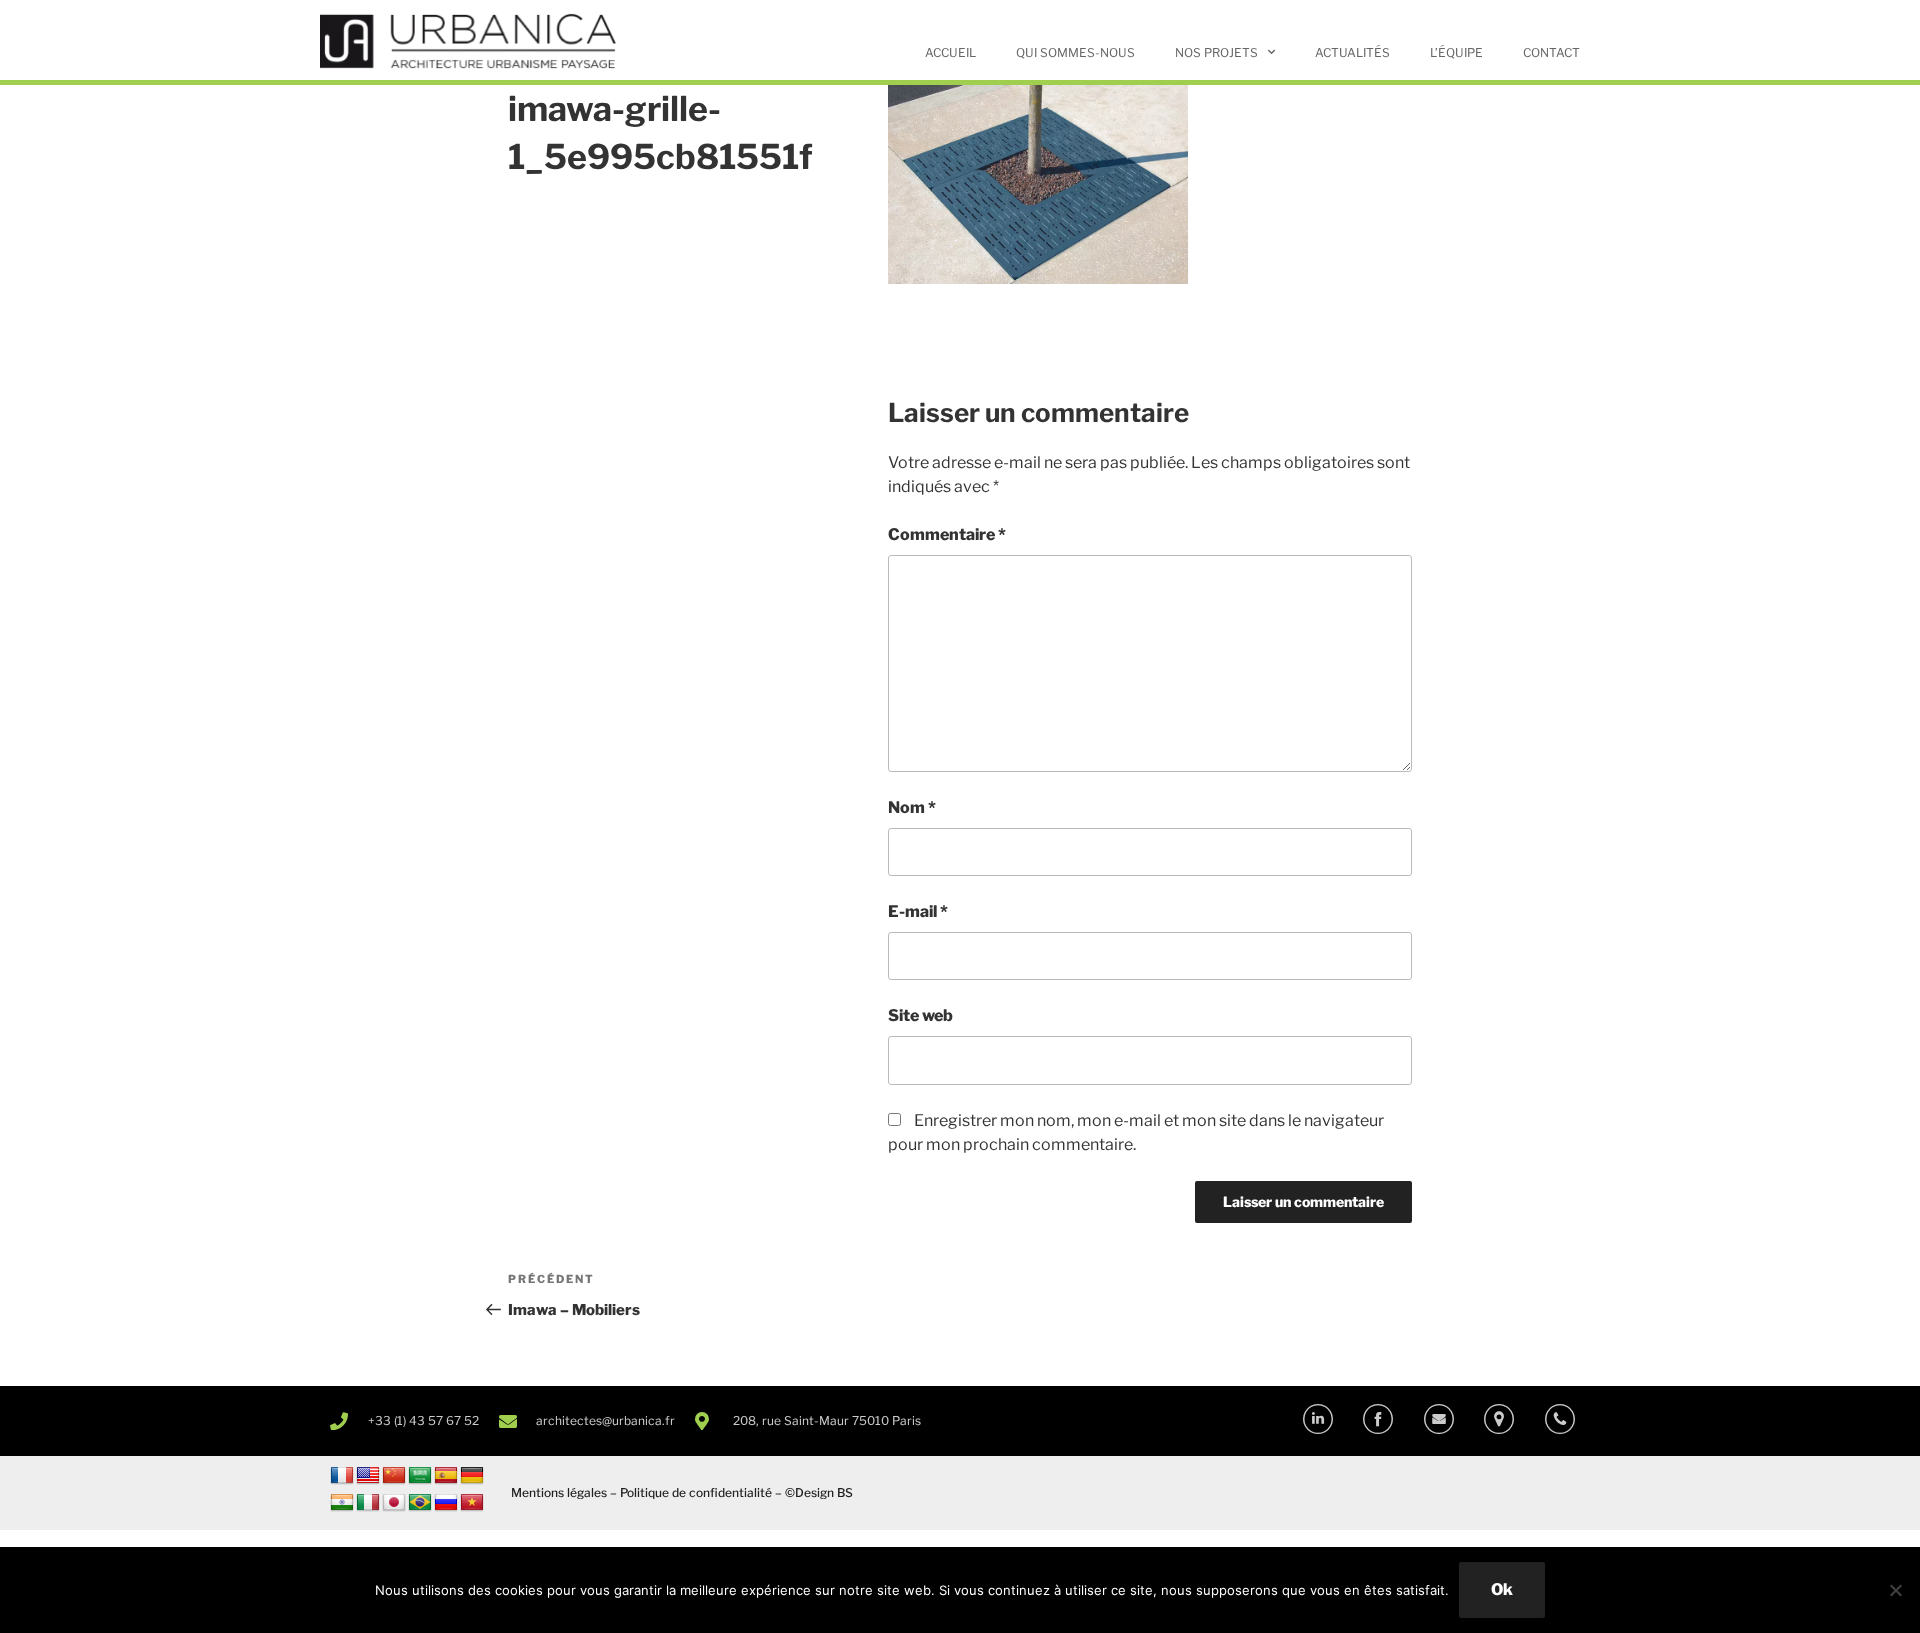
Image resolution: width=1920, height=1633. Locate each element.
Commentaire (947, 534)
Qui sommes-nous (1075, 52)
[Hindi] (342, 1503)
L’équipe (1456, 52)
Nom (912, 807)
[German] (472, 1476)
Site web (920, 1015)
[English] (368, 1476)
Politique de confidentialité (696, 1492)
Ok (1502, 1589)
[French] (342, 1476)
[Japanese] (394, 1503)
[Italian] (368, 1503)
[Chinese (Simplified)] (394, 1476)
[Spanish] (446, 1476)
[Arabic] (420, 1476)
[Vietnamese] (472, 1503)
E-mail (918, 911)
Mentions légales (559, 1492)
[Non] (1895, 1590)
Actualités (1352, 52)
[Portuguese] (420, 1503)
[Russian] (446, 1503)
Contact (1551, 52)
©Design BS (819, 1492)
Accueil (950, 52)
